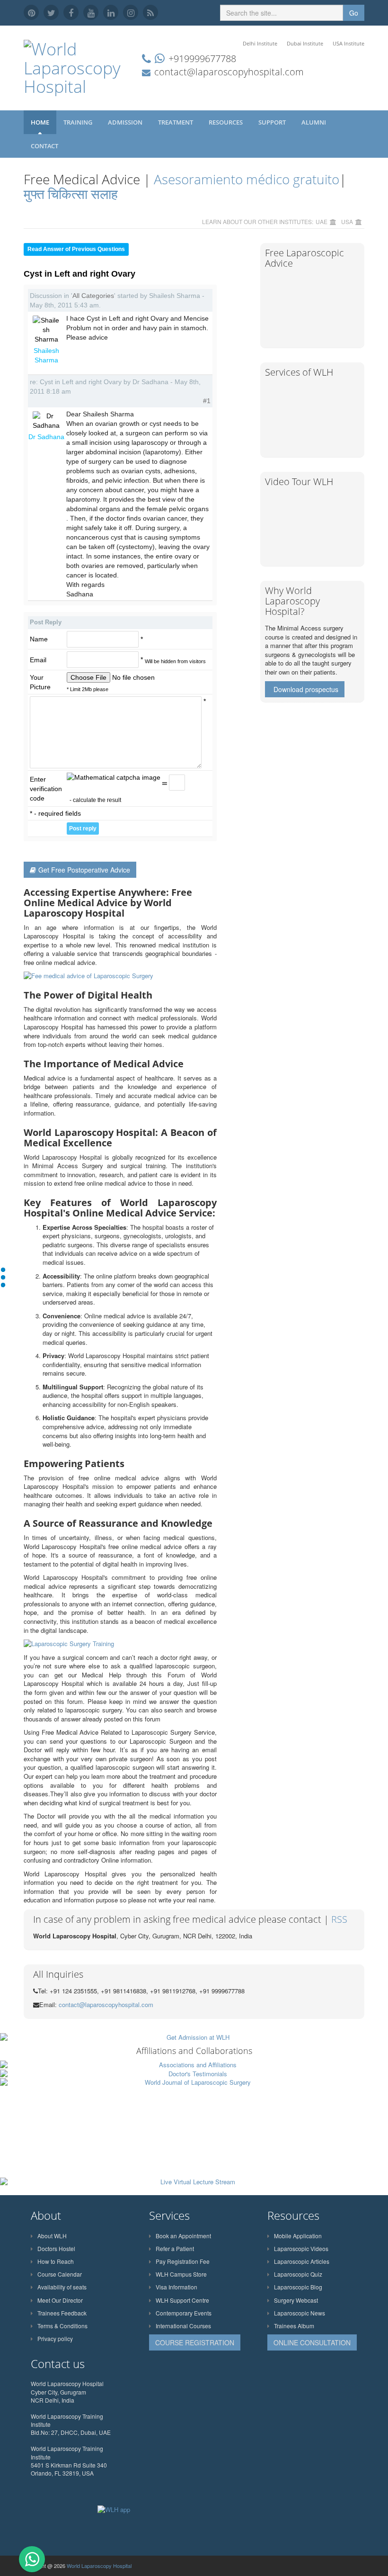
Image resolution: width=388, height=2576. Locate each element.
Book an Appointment (183, 2236)
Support (273, 122)
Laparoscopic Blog (298, 2287)
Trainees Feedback (62, 2313)
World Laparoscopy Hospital (99, 2566)
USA (347, 221)
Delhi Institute (260, 43)
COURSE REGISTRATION (195, 2342)
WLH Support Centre (182, 2300)
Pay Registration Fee (183, 2261)
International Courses (183, 2326)
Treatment (176, 122)
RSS (339, 1919)
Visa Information (176, 2287)
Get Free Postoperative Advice (84, 870)
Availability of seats (62, 2287)
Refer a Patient (175, 2248)
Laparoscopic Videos (301, 2248)
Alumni (314, 122)
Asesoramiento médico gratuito (245, 179)
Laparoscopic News (300, 2313)
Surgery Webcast (296, 2300)
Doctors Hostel (56, 2248)
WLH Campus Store (181, 2274)
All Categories (93, 296)
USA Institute (348, 43)
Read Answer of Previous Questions (76, 249)
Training (79, 122)
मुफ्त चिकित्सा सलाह (71, 194)
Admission (126, 122)
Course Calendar (60, 2274)
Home (40, 122)
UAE (322, 221)
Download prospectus (306, 689)
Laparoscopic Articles (302, 2261)
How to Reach (56, 2261)
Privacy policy (55, 2338)
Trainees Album (294, 2326)
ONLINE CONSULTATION (312, 2342)
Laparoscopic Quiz (298, 2274)
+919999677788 (202, 59)
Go (354, 13)
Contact (45, 146)
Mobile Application (298, 2236)
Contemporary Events (184, 2313)
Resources (226, 122)
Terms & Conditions (62, 2326)
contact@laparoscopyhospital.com (229, 72)
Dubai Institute (305, 43)
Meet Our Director (60, 2300)
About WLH (52, 2236)
